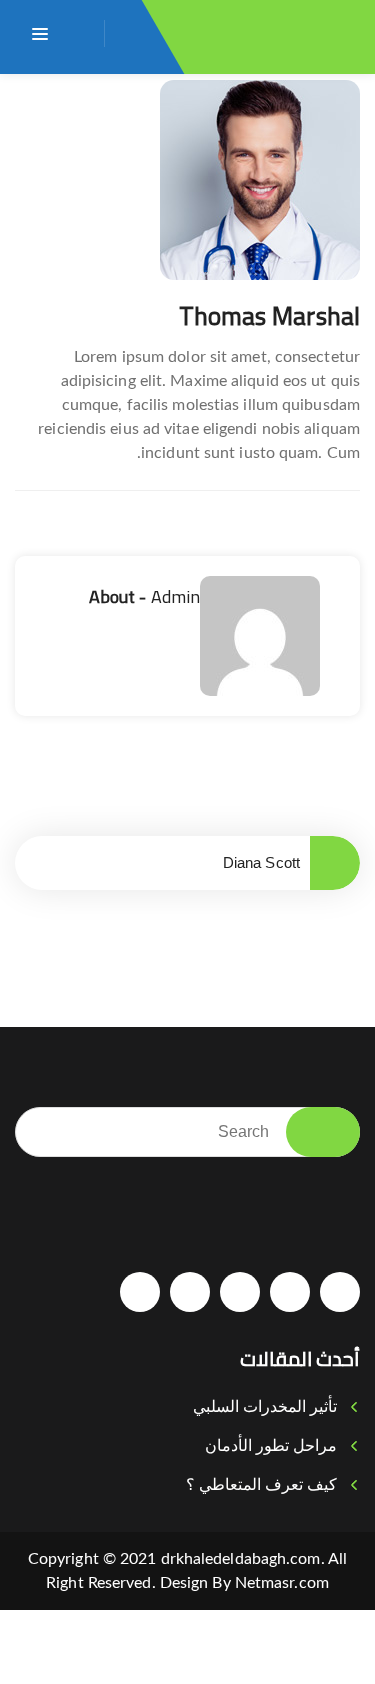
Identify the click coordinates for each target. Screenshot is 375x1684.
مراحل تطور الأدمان (271, 1445)
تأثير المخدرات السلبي (265, 1406)
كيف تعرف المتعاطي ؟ (261, 1484)
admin (176, 596)
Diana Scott (261, 862)
